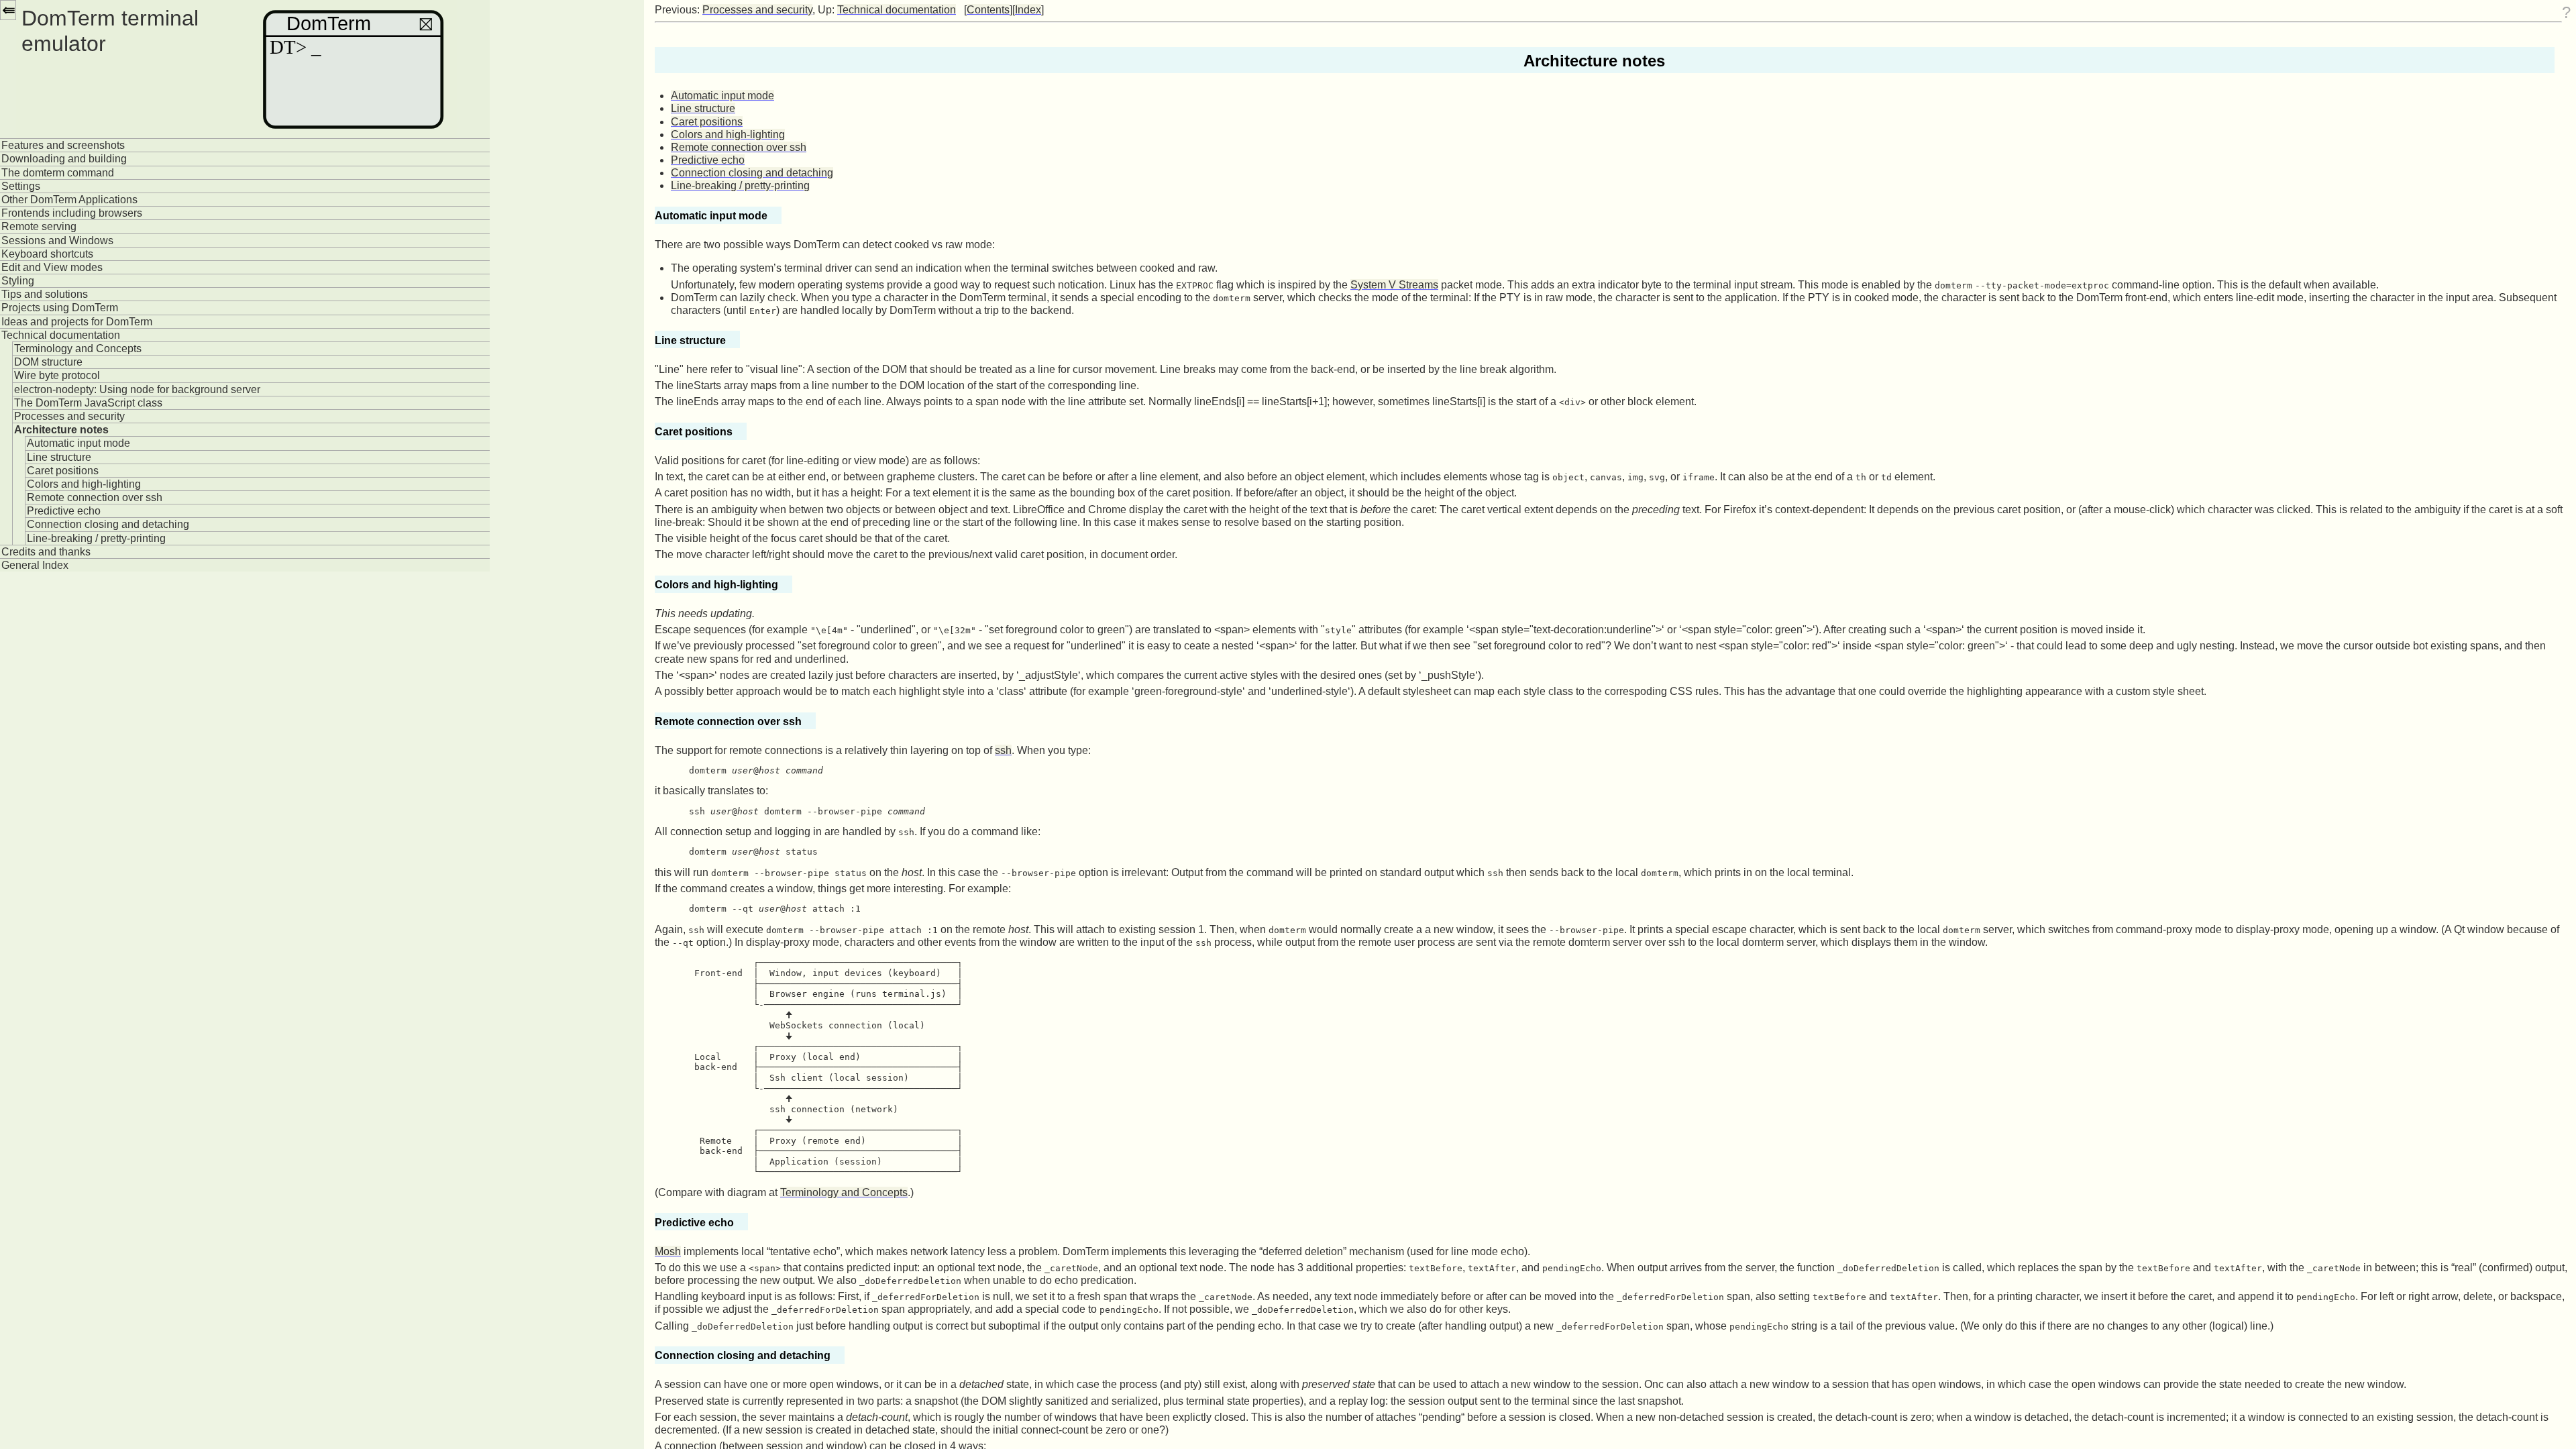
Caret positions (63, 471)
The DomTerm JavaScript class (88, 403)
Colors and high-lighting (84, 484)
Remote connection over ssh (95, 497)
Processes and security (69, 416)
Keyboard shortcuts (47, 254)
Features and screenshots (63, 145)
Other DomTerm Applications (69, 200)
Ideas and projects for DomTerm (77, 322)
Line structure (59, 457)
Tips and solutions (45, 294)
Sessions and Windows (57, 240)
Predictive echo (64, 511)
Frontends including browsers (72, 213)
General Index (35, 565)
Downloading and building (64, 159)
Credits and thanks (46, 552)
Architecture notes (61, 430)
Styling (18, 281)
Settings (21, 186)
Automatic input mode (78, 443)
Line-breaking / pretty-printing (96, 538)
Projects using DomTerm (60, 308)
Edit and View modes (52, 267)
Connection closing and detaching (108, 524)
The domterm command (58, 173)
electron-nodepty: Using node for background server (137, 389)
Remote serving (39, 226)
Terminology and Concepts (78, 348)
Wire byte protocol (57, 375)
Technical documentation (61, 335)
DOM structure (48, 362)
